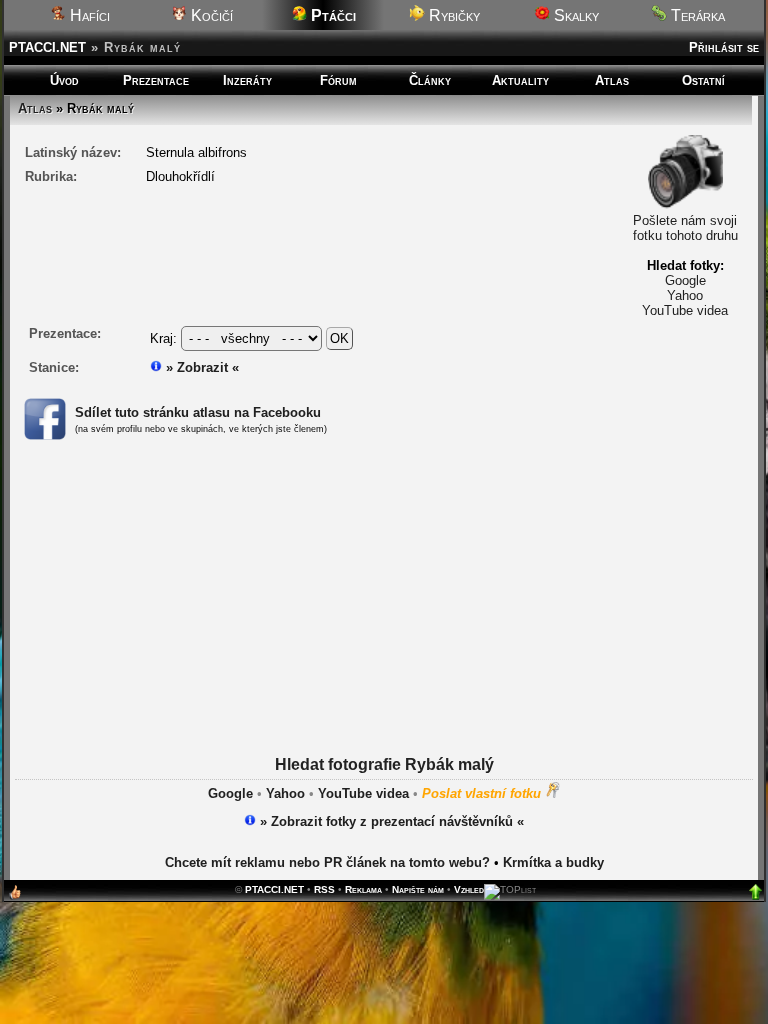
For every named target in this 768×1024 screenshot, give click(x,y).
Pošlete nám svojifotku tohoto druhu (685, 228)
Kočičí (210, 15)
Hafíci (88, 15)
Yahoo (685, 295)
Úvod (64, 80)
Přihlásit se (724, 47)
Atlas (612, 80)
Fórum (338, 80)
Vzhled (469, 889)
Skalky (574, 15)
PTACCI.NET (47, 47)
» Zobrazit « (200, 367)
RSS (324, 889)
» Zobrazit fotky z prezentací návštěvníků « (390, 821)
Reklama (363, 889)
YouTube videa (685, 310)
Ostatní (703, 80)
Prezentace (156, 80)
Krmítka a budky (553, 862)
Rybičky (452, 15)
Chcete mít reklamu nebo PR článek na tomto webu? (327, 862)
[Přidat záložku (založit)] (15, 896)
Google (685, 280)
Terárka (696, 15)
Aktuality (520, 80)
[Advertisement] (384, 616)
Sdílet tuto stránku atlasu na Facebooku (198, 412)
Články (430, 80)
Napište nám (418, 889)
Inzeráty (247, 80)
